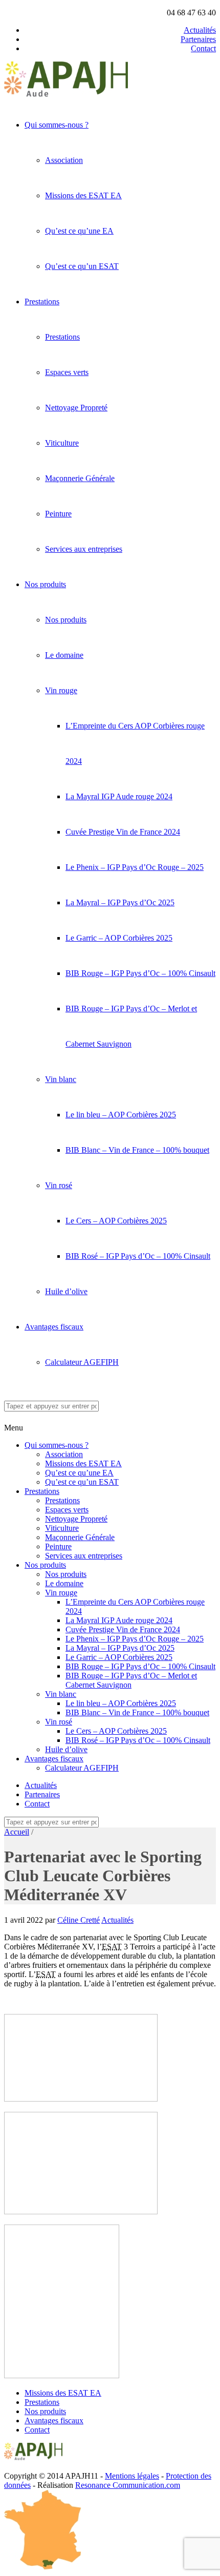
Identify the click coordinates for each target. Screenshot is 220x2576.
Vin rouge (61, 690)
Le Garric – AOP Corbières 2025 (119, 938)
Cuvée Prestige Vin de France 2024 (123, 832)
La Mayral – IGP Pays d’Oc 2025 (120, 902)
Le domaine (64, 655)
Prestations (42, 302)
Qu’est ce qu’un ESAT (82, 266)
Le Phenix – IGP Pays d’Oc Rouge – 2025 (135, 867)
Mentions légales (132, 2476)
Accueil (17, 1832)
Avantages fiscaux (54, 1327)
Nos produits (45, 584)
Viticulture (62, 443)
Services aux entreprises (84, 549)
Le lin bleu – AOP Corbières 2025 (121, 1115)
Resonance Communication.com (128, 2485)
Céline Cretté (79, 1920)
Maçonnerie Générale (80, 478)
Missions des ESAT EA (83, 195)
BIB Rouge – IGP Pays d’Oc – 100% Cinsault (140, 973)
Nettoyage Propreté (76, 408)
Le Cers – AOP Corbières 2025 (116, 1221)
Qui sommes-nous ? (57, 125)
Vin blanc (61, 1079)
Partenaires (198, 39)
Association (64, 160)
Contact (203, 48)
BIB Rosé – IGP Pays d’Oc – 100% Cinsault (138, 1256)
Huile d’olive (66, 1291)
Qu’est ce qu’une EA (79, 231)
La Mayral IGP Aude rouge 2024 (119, 796)
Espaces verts (67, 372)
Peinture (58, 514)
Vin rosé (59, 1185)
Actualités (200, 30)
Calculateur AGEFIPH (82, 1362)
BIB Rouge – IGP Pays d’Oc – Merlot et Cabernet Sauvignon (131, 1680)
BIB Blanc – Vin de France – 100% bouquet (137, 1150)
